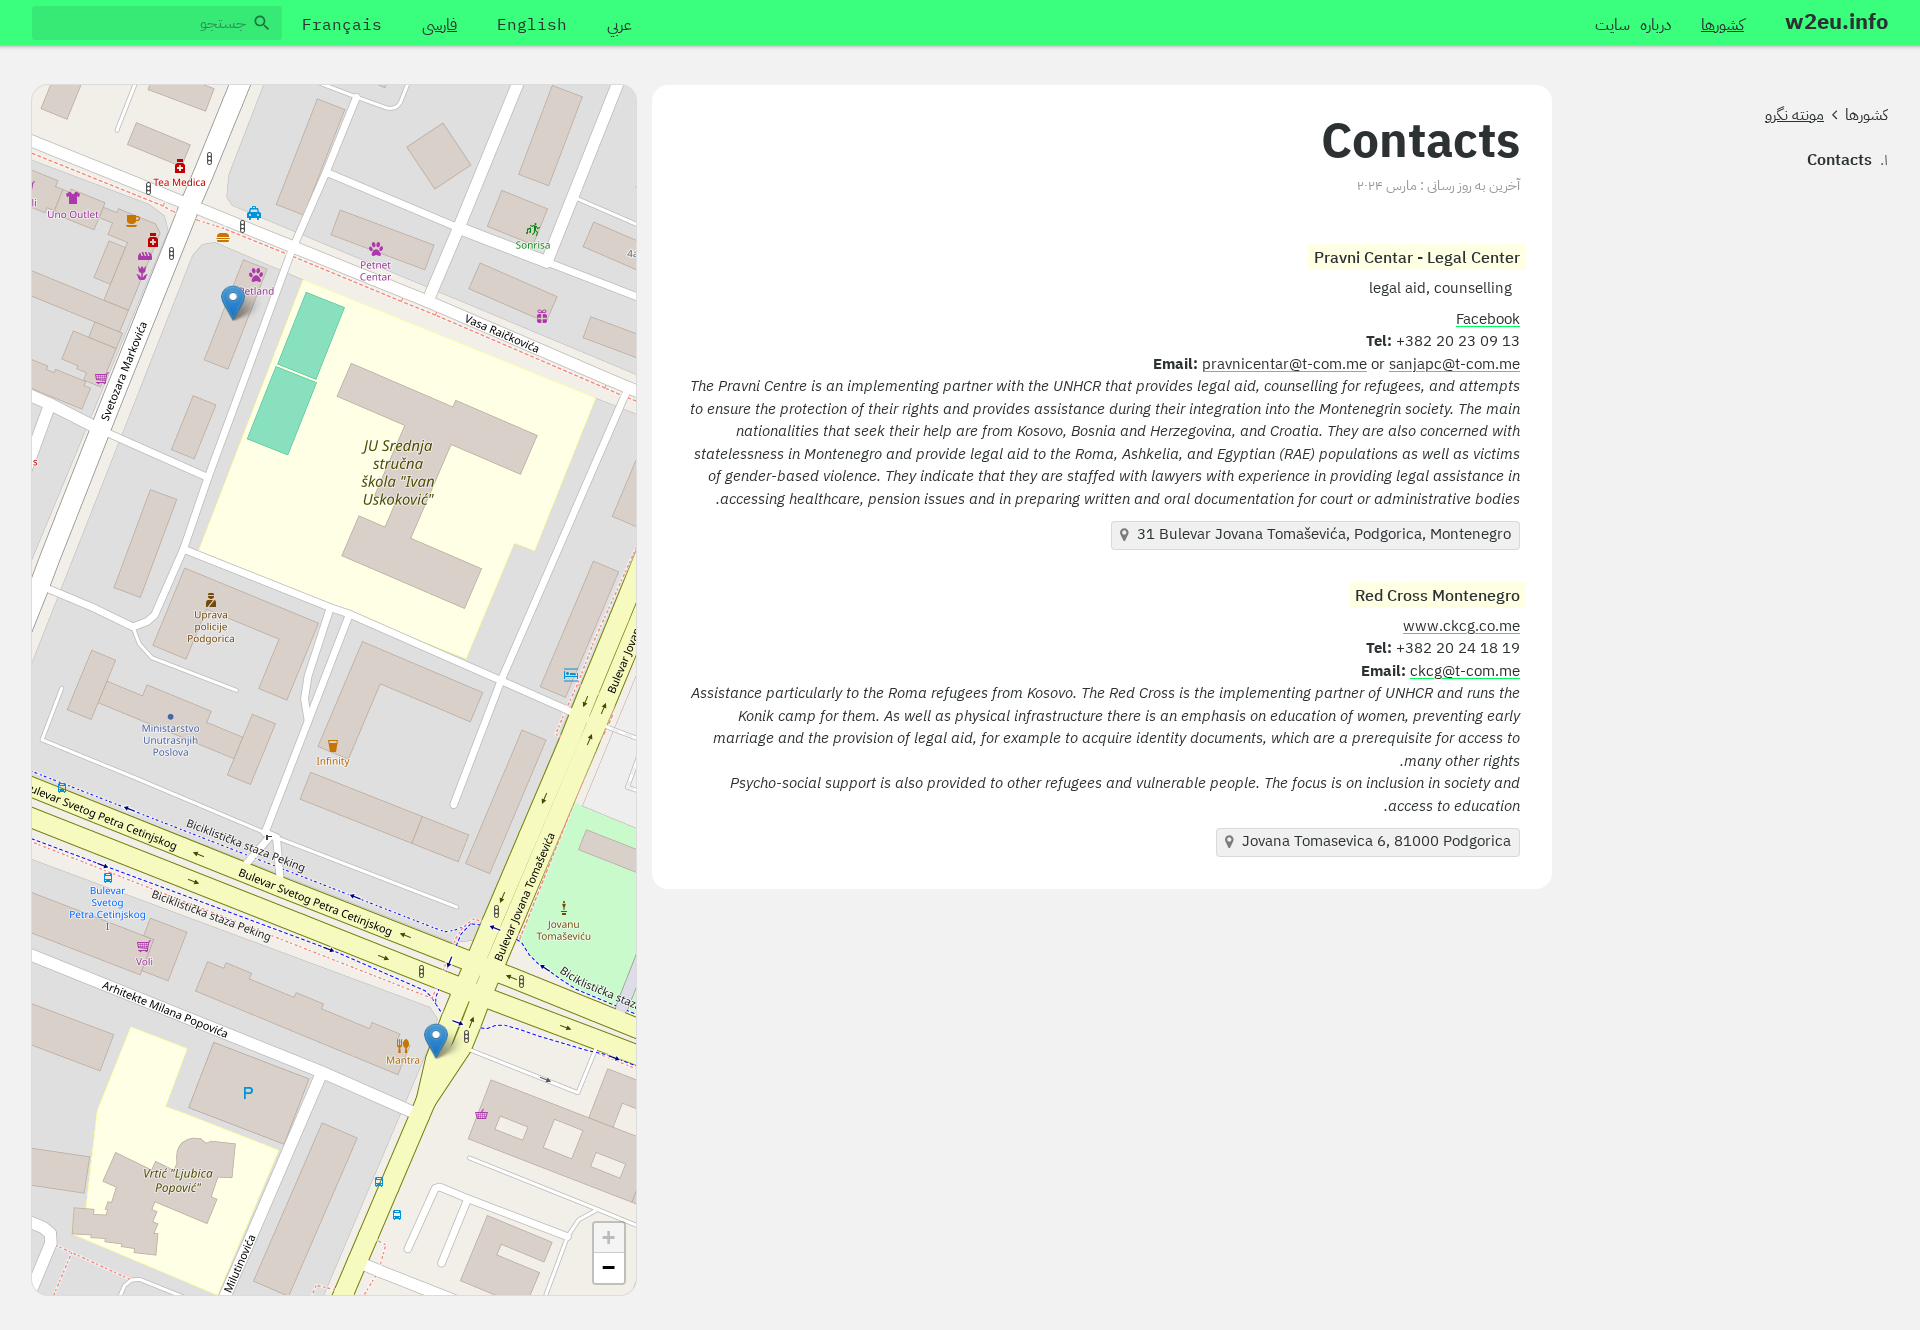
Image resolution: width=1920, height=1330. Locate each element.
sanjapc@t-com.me (1454, 364)
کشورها (1866, 115)
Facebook (1488, 319)
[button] (436, 1041)
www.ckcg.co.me (1461, 626)
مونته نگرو (1794, 115)
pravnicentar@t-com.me (1284, 364)
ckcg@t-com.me (1465, 671)
